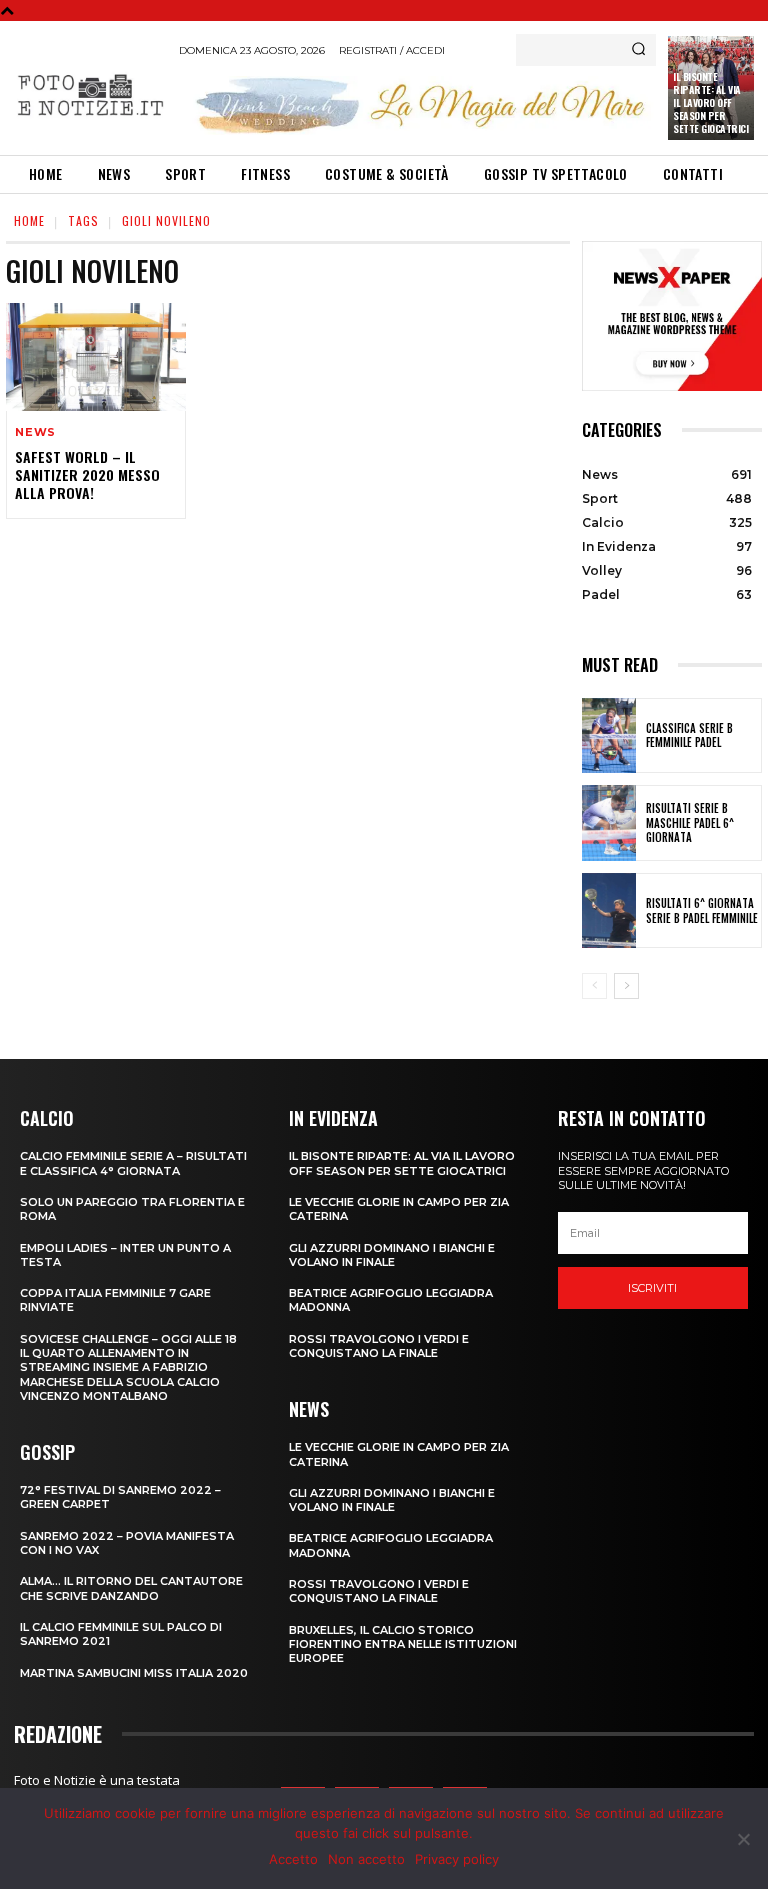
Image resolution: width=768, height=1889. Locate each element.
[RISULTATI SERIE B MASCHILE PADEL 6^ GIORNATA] (609, 823)
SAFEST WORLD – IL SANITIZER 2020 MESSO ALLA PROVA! (87, 474)
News (35, 432)
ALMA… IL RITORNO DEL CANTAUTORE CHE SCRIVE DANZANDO (131, 1588)
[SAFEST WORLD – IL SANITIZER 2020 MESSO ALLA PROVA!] (96, 357)
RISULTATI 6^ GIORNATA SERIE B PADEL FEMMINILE (702, 910)
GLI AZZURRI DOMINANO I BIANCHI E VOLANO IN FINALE (392, 1255)
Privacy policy (457, 1859)
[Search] (638, 50)
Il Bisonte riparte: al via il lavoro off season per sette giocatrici (710, 102)
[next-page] (626, 986)
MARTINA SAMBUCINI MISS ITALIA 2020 (134, 1673)
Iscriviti (652, 1288)
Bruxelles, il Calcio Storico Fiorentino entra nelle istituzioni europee (403, 1644)
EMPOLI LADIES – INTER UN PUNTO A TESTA (125, 1255)
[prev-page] (594, 986)
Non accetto (366, 1859)
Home (29, 220)
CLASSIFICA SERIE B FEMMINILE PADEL (689, 735)
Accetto (293, 1859)
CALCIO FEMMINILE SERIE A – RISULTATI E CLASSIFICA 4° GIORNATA (133, 1163)
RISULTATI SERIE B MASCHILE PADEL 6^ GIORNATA (690, 822)
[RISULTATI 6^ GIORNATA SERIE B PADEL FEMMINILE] (609, 911)
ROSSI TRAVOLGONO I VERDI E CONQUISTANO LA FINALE (379, 1346)
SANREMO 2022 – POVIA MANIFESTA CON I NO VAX (127, 1543)
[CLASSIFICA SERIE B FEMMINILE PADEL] (609, 736)
